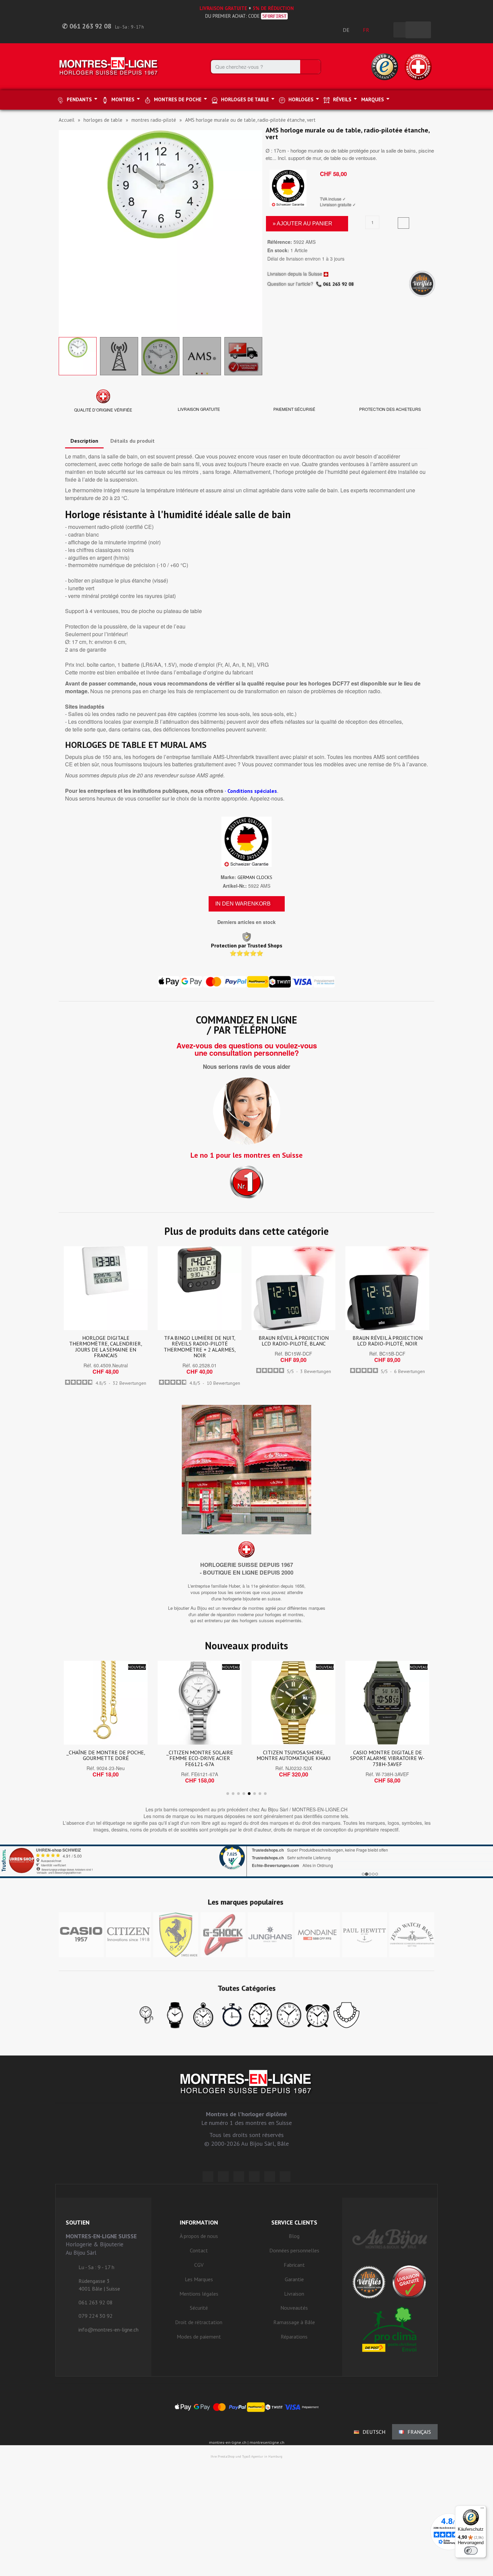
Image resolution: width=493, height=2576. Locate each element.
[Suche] (310, 67)
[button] (65, 232)
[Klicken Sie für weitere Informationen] (246, 1861)
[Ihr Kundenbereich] (385, 30)
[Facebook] (223, 2177)
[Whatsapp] (270, 2177)
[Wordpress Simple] (208, 2177)
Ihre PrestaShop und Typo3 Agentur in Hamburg (246, 2456)
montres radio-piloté (154, 120)
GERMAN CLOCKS (255, 877)
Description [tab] (84, 441)
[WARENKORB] (418, 30)
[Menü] (482, 2510)
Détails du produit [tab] (132, 441)
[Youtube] (285, 2177)
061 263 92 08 (338, 284)
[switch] (471, 2551)
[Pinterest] (254, 2177)
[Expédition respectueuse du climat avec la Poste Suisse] (390, 2329)
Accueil (67, 120)
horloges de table (103, 120)
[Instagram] (239, 2177)
